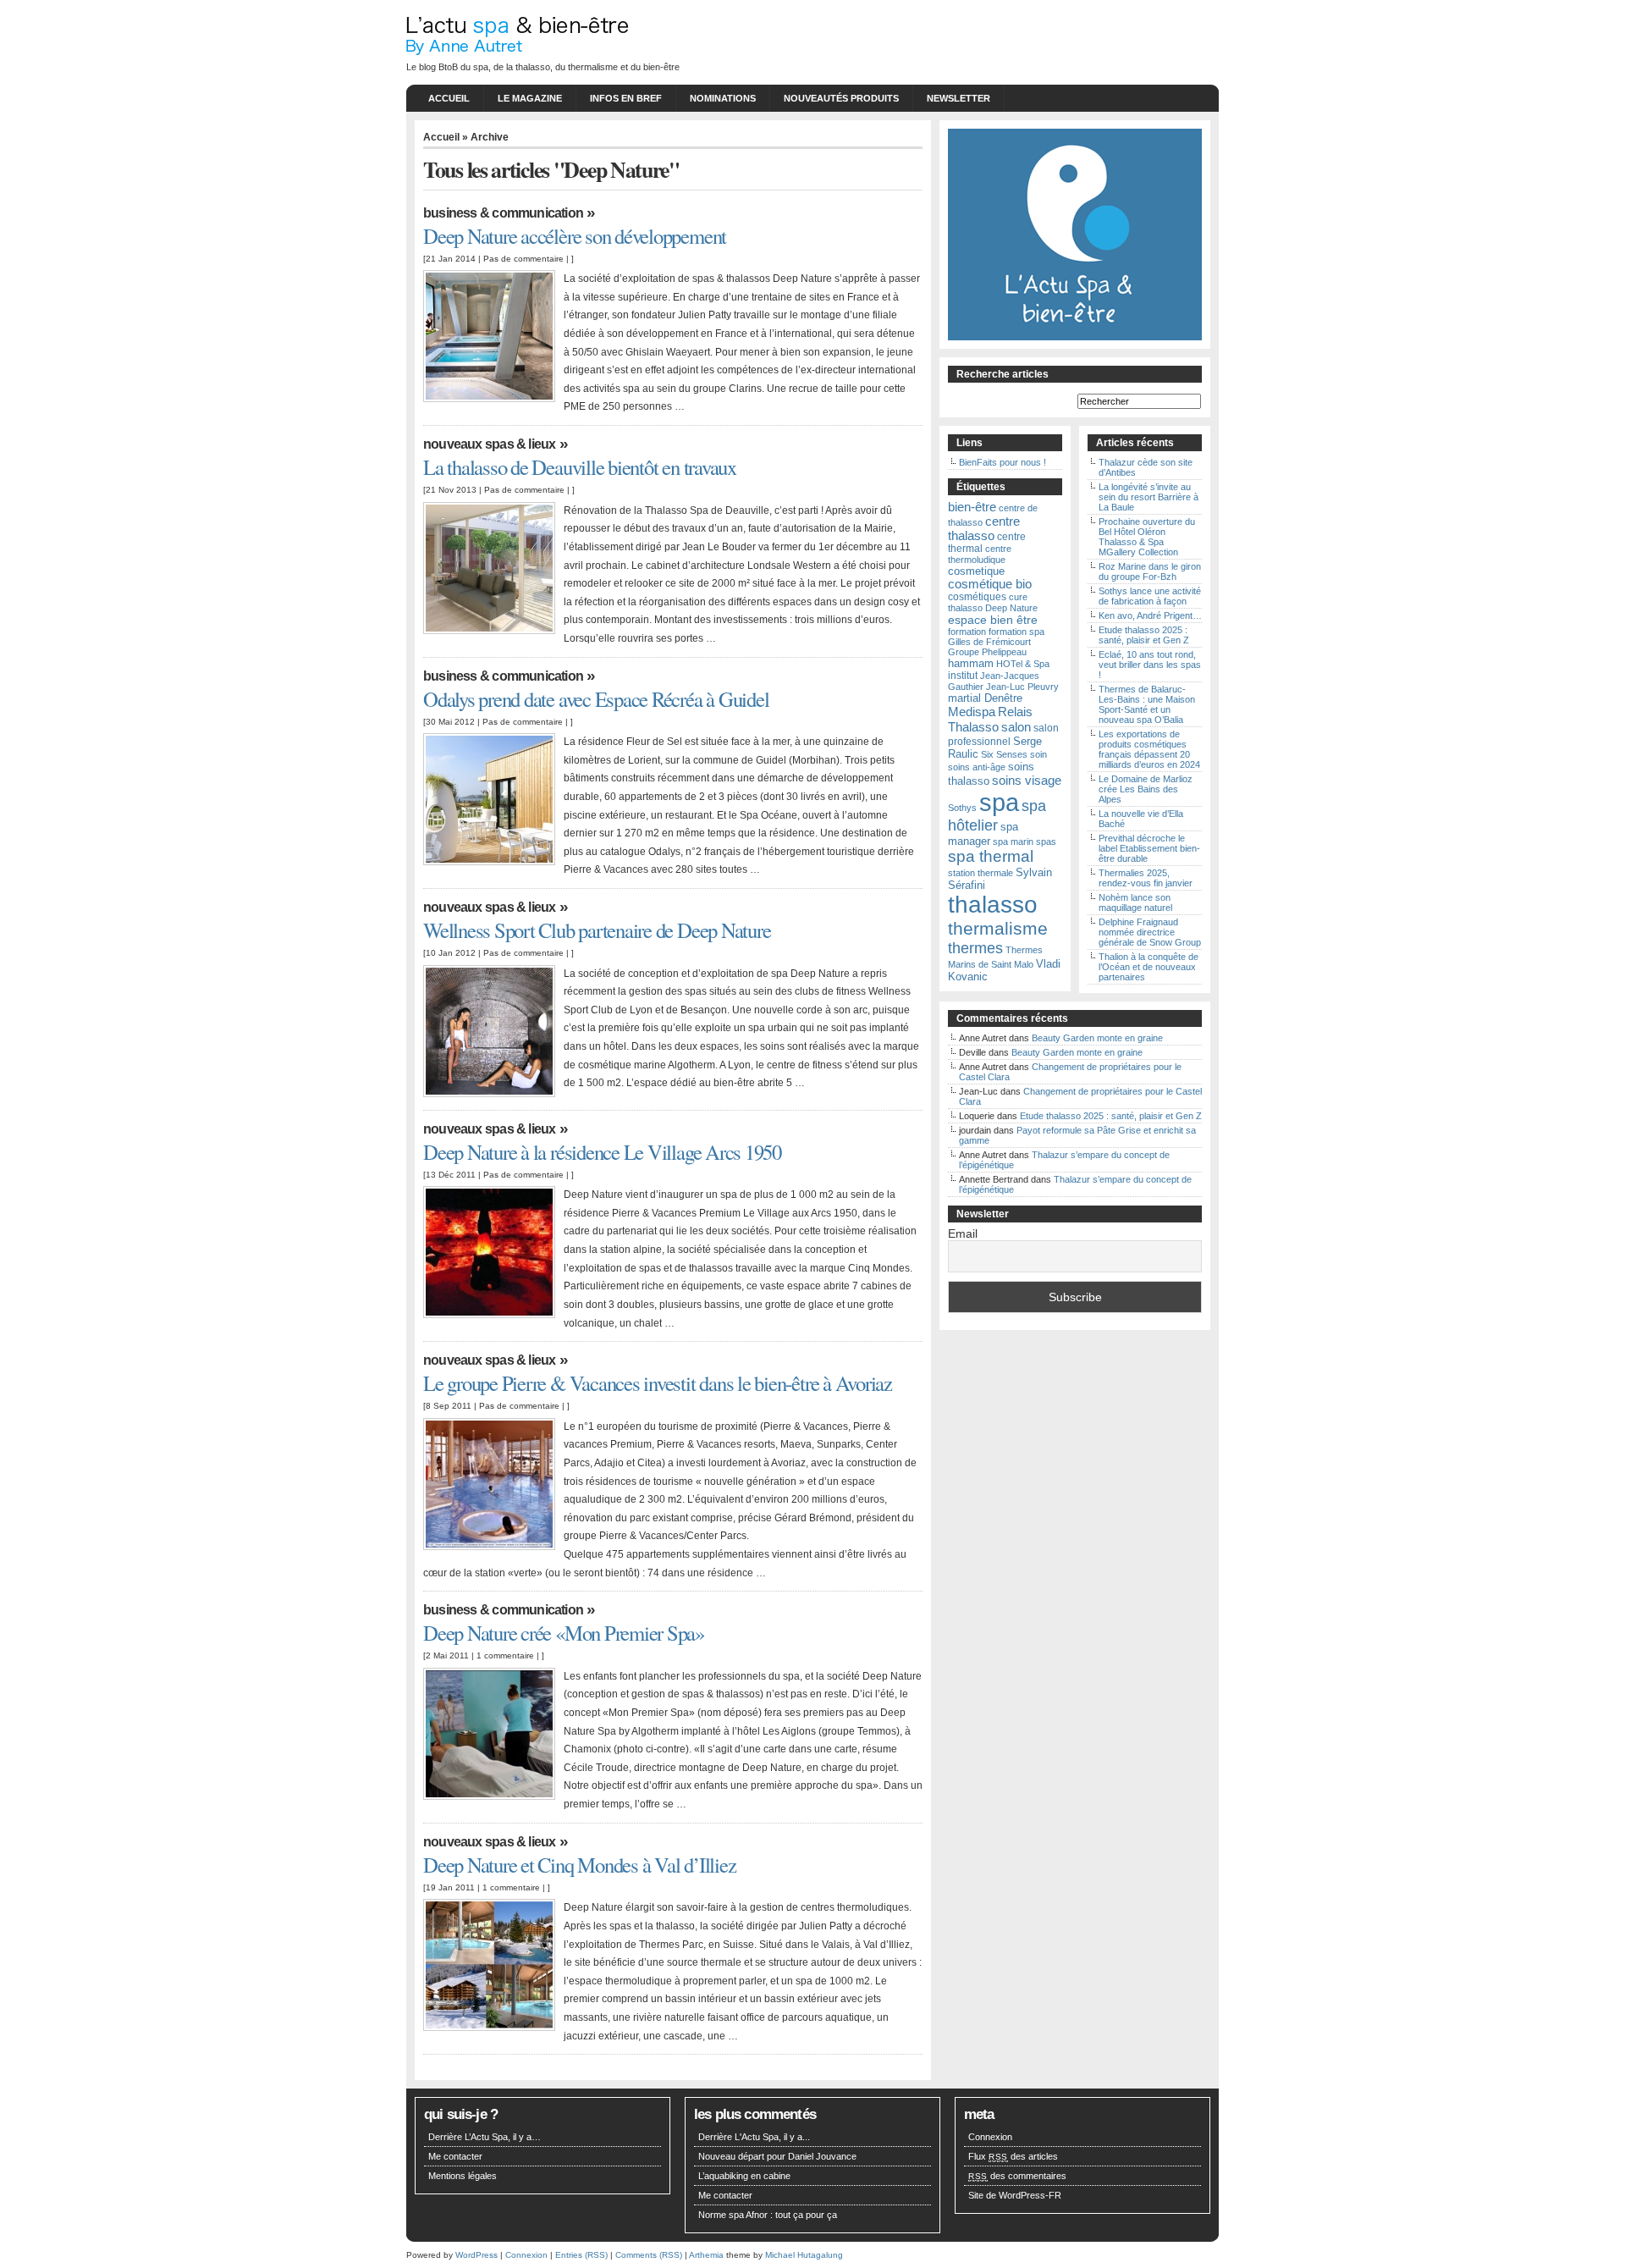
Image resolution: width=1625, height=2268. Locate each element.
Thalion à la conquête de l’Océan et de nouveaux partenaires (1149, 967)
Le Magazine (530, 98)
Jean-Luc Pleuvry (1022, 687)
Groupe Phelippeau (987, 652)
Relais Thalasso (990, 719)
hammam (971, 663)
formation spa (1016, 632)
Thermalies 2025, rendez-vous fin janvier (1146, 878)
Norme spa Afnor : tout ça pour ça (768, 2215)
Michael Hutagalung (804, 2255)
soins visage (1027, 780)
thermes (975, 948)
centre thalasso (984, 528)
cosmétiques (977, 597)
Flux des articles (1013, 2156)
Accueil (449, 98)
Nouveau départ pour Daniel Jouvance (777, 2156)
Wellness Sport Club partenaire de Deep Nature (597, 930)
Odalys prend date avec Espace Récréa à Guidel (596, 699)
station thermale (981, 873)
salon (1016, 727)
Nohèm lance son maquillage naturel (1135, 902)
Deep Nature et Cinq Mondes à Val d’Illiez (579, 1865)
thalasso (993, 905)
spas (1046, 842)
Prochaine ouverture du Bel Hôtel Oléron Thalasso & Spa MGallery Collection (1147, 537)
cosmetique (976, 571)
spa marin (1013, 842)
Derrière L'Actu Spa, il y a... (754, 2137)
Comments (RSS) (649, 2255)
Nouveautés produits (841, 98)
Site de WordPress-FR (1015, 2195)
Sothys (962, 808)
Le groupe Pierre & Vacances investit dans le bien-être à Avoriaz (658, 1383)
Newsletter (958, 98)
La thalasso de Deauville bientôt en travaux (580, 467)
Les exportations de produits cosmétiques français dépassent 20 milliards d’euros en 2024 (1149, 749)
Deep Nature (1011, 608)
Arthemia (706, 2255)
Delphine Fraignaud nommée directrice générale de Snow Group (1150, 932)
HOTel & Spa (1023, 664)
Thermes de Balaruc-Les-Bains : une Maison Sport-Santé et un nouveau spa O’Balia (1147, 704)
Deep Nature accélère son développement (575, 236)
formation (967, 632)
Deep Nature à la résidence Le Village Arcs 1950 (602, 1152)
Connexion (990, 2137)
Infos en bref (626, 98)
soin (1038, 754)
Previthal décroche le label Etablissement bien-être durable (1149, 848)
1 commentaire (505, 1655)
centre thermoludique (980, 554)
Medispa (972, 712)
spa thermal (991, 856)
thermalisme (998, 929)
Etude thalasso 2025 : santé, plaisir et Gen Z (1144, 635)
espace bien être (993, 620)
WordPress (476, 2255)
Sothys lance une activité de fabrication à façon (1150, 596)
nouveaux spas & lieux (489, 444)
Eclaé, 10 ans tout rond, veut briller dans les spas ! (1150, 665)
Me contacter (455, 2156)
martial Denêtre (985, 698)
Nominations (723, 98)
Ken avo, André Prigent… (1150, 615)
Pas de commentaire (523, 259)
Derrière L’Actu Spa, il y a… (485, 2137)
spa (999, 802)
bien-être (972, 507)
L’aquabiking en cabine (744, 2176)
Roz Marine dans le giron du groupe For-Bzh (1150, 571)
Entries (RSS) (581, 2255)
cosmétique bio (990, 584)
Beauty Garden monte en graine (1097, 1038)
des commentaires (1017, 2176)
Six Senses (1004, 754)
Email (963, 1233)
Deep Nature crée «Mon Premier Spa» (564, 1633)
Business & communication (503, 213)
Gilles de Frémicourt (989, 642)
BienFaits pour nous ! (1003, 462)
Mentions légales (463, 2176)
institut (963, 676)
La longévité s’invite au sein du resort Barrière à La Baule (1149, 497)
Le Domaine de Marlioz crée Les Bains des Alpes (1146, 789)
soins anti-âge (977, 767)
